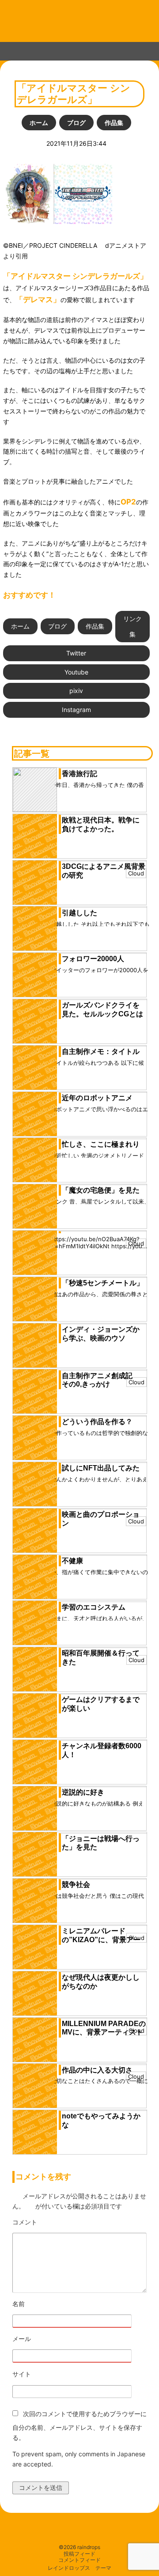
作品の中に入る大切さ (97, 2070)
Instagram (76, 710)
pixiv (76, 691)
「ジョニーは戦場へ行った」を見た (101, 1843)
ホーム (39, 123)
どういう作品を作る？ (97, 1422)
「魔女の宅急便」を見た (101, 1190)
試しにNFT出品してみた (101, 1468)
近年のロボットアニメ (97, 1098)
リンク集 (132, 627)
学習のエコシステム (94, 1607)
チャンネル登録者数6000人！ (102, 1750)
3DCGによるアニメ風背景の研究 (104, 871)
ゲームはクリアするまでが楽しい (101, 1704)
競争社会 (76, 1885)
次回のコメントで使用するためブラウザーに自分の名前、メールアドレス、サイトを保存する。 (79, 2426)
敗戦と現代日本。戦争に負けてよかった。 (101, 824)
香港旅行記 (79, 774)
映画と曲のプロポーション (101, 1519)
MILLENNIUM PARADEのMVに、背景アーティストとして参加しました (104, 2032)
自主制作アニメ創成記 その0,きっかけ (101, 1380)
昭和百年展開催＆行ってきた (101, 1657)
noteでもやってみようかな (101, 2120)
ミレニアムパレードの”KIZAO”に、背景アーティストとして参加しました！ (101, 1944)
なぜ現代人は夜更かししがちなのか (101, 1982)
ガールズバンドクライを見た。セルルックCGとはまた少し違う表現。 (102, 1014)
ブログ (76, 123)
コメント (49, 2222)
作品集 (114, 123)
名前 (43, 2304)
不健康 (72, 1561)
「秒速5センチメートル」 (103, 1283)
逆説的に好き (83, 1792)
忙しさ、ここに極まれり (101, 1144)
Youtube (76, 672)
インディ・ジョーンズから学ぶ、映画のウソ (101, 1334)
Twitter (76, 653)
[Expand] (8, 49)
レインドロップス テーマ (79, 2568)
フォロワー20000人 (93, 959)
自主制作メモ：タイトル (101, 1051)
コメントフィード (79, 2560)
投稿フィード (79, 2554)
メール (46, 2339)
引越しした (79, 913)
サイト (22, 2374)
